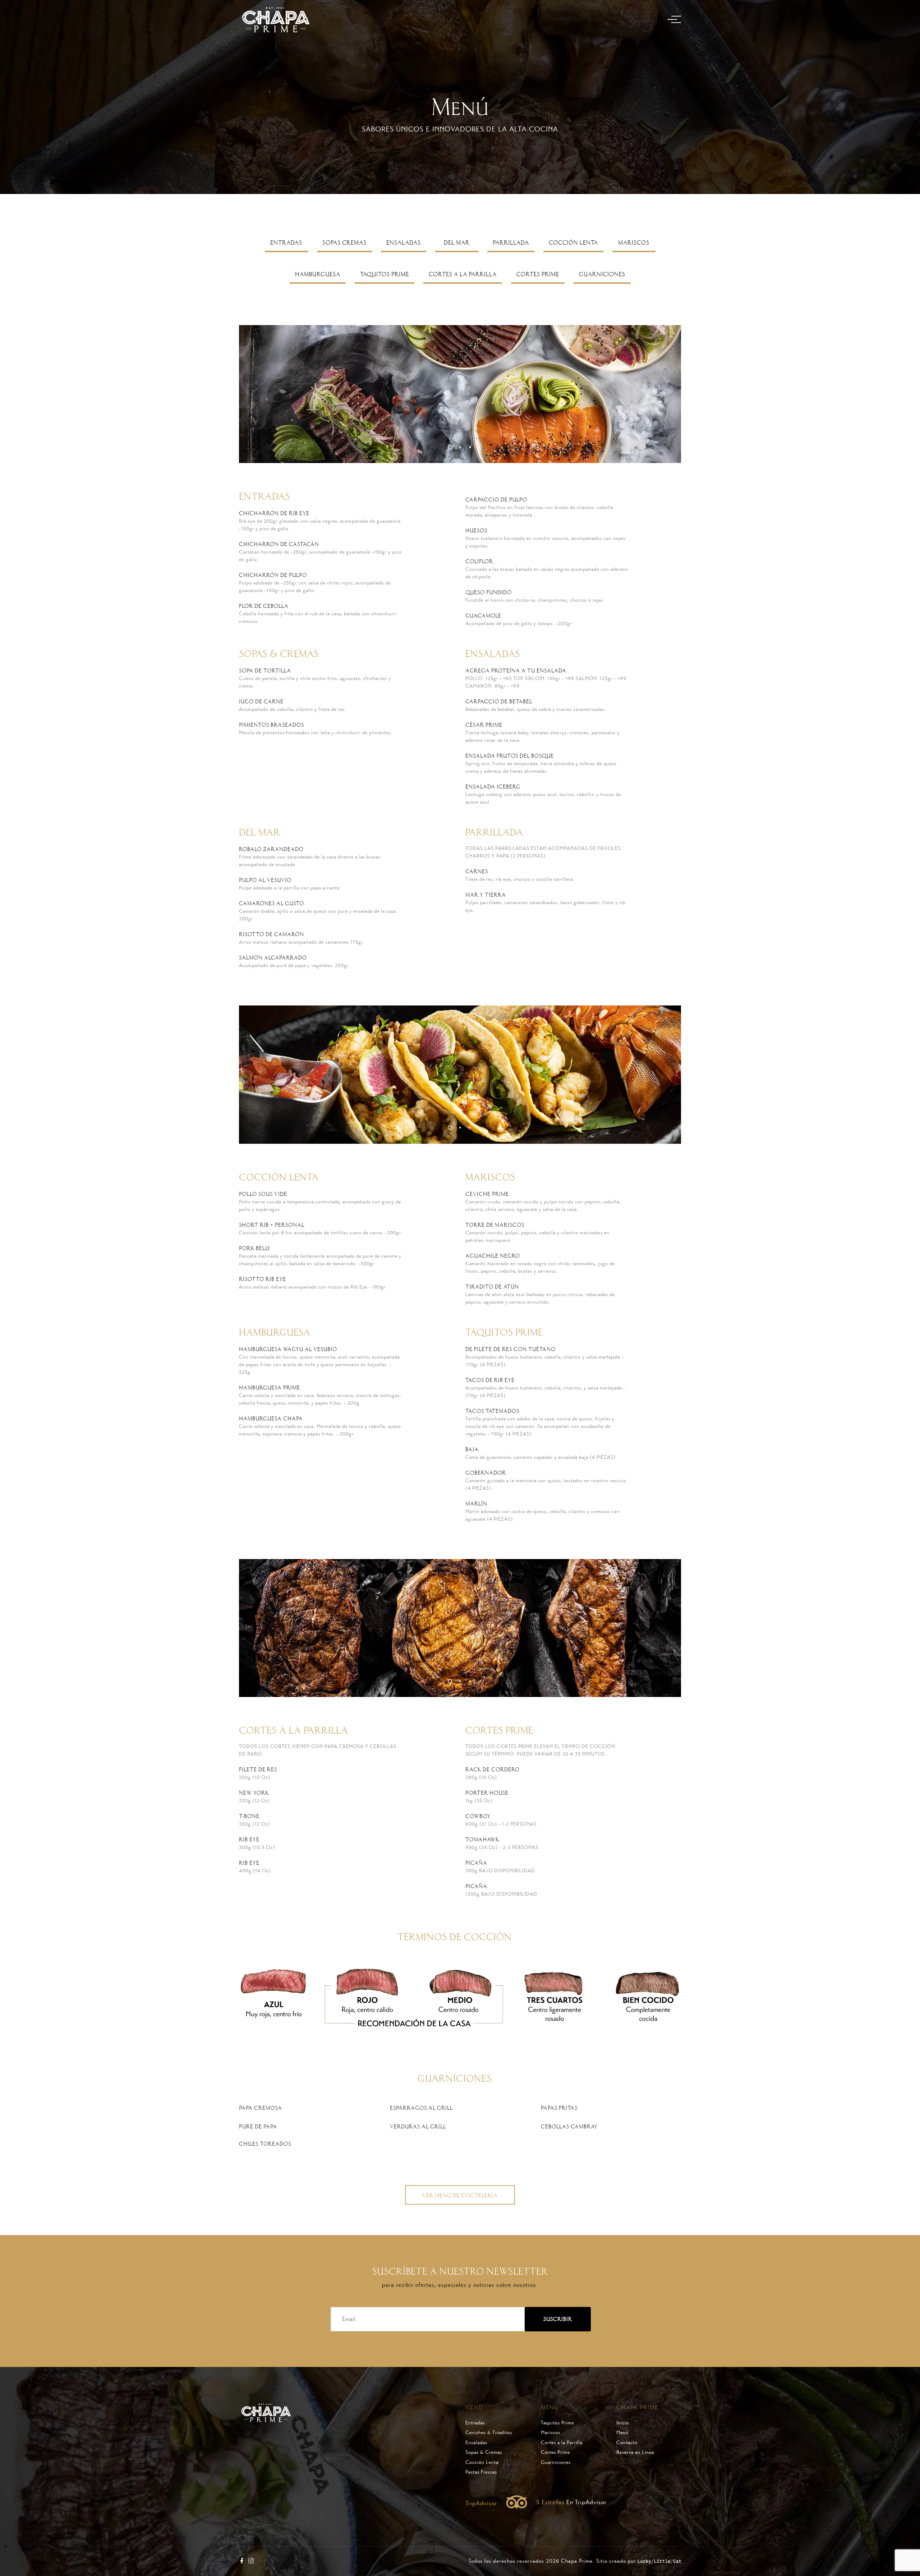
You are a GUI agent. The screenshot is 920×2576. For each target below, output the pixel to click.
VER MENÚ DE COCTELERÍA (460, 2196)
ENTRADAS (286, 243)
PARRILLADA (511, 243)
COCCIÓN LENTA (573, 243)
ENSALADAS (404, 243)
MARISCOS (634, 243)
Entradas (475, 2423)
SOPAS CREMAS (344, 243)
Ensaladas (476, 2443)
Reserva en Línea (635, 2452)
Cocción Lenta (482, 2462)
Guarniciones (556, 2462)
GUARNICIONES (602, 274)
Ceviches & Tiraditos (489, 2433)
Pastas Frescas (481, 2472)
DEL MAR (457, 243)
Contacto (627, 2443)
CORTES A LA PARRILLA (463, 274)
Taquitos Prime (557, 2423)
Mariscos (551, 2433)
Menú (622, 2433)
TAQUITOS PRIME (385, 274)
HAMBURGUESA (318, 274)
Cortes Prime (555, 2452)
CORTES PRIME (538, 274)
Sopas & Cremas (484, 2452)
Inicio (623, 2423)
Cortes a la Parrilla (562, 2443)
